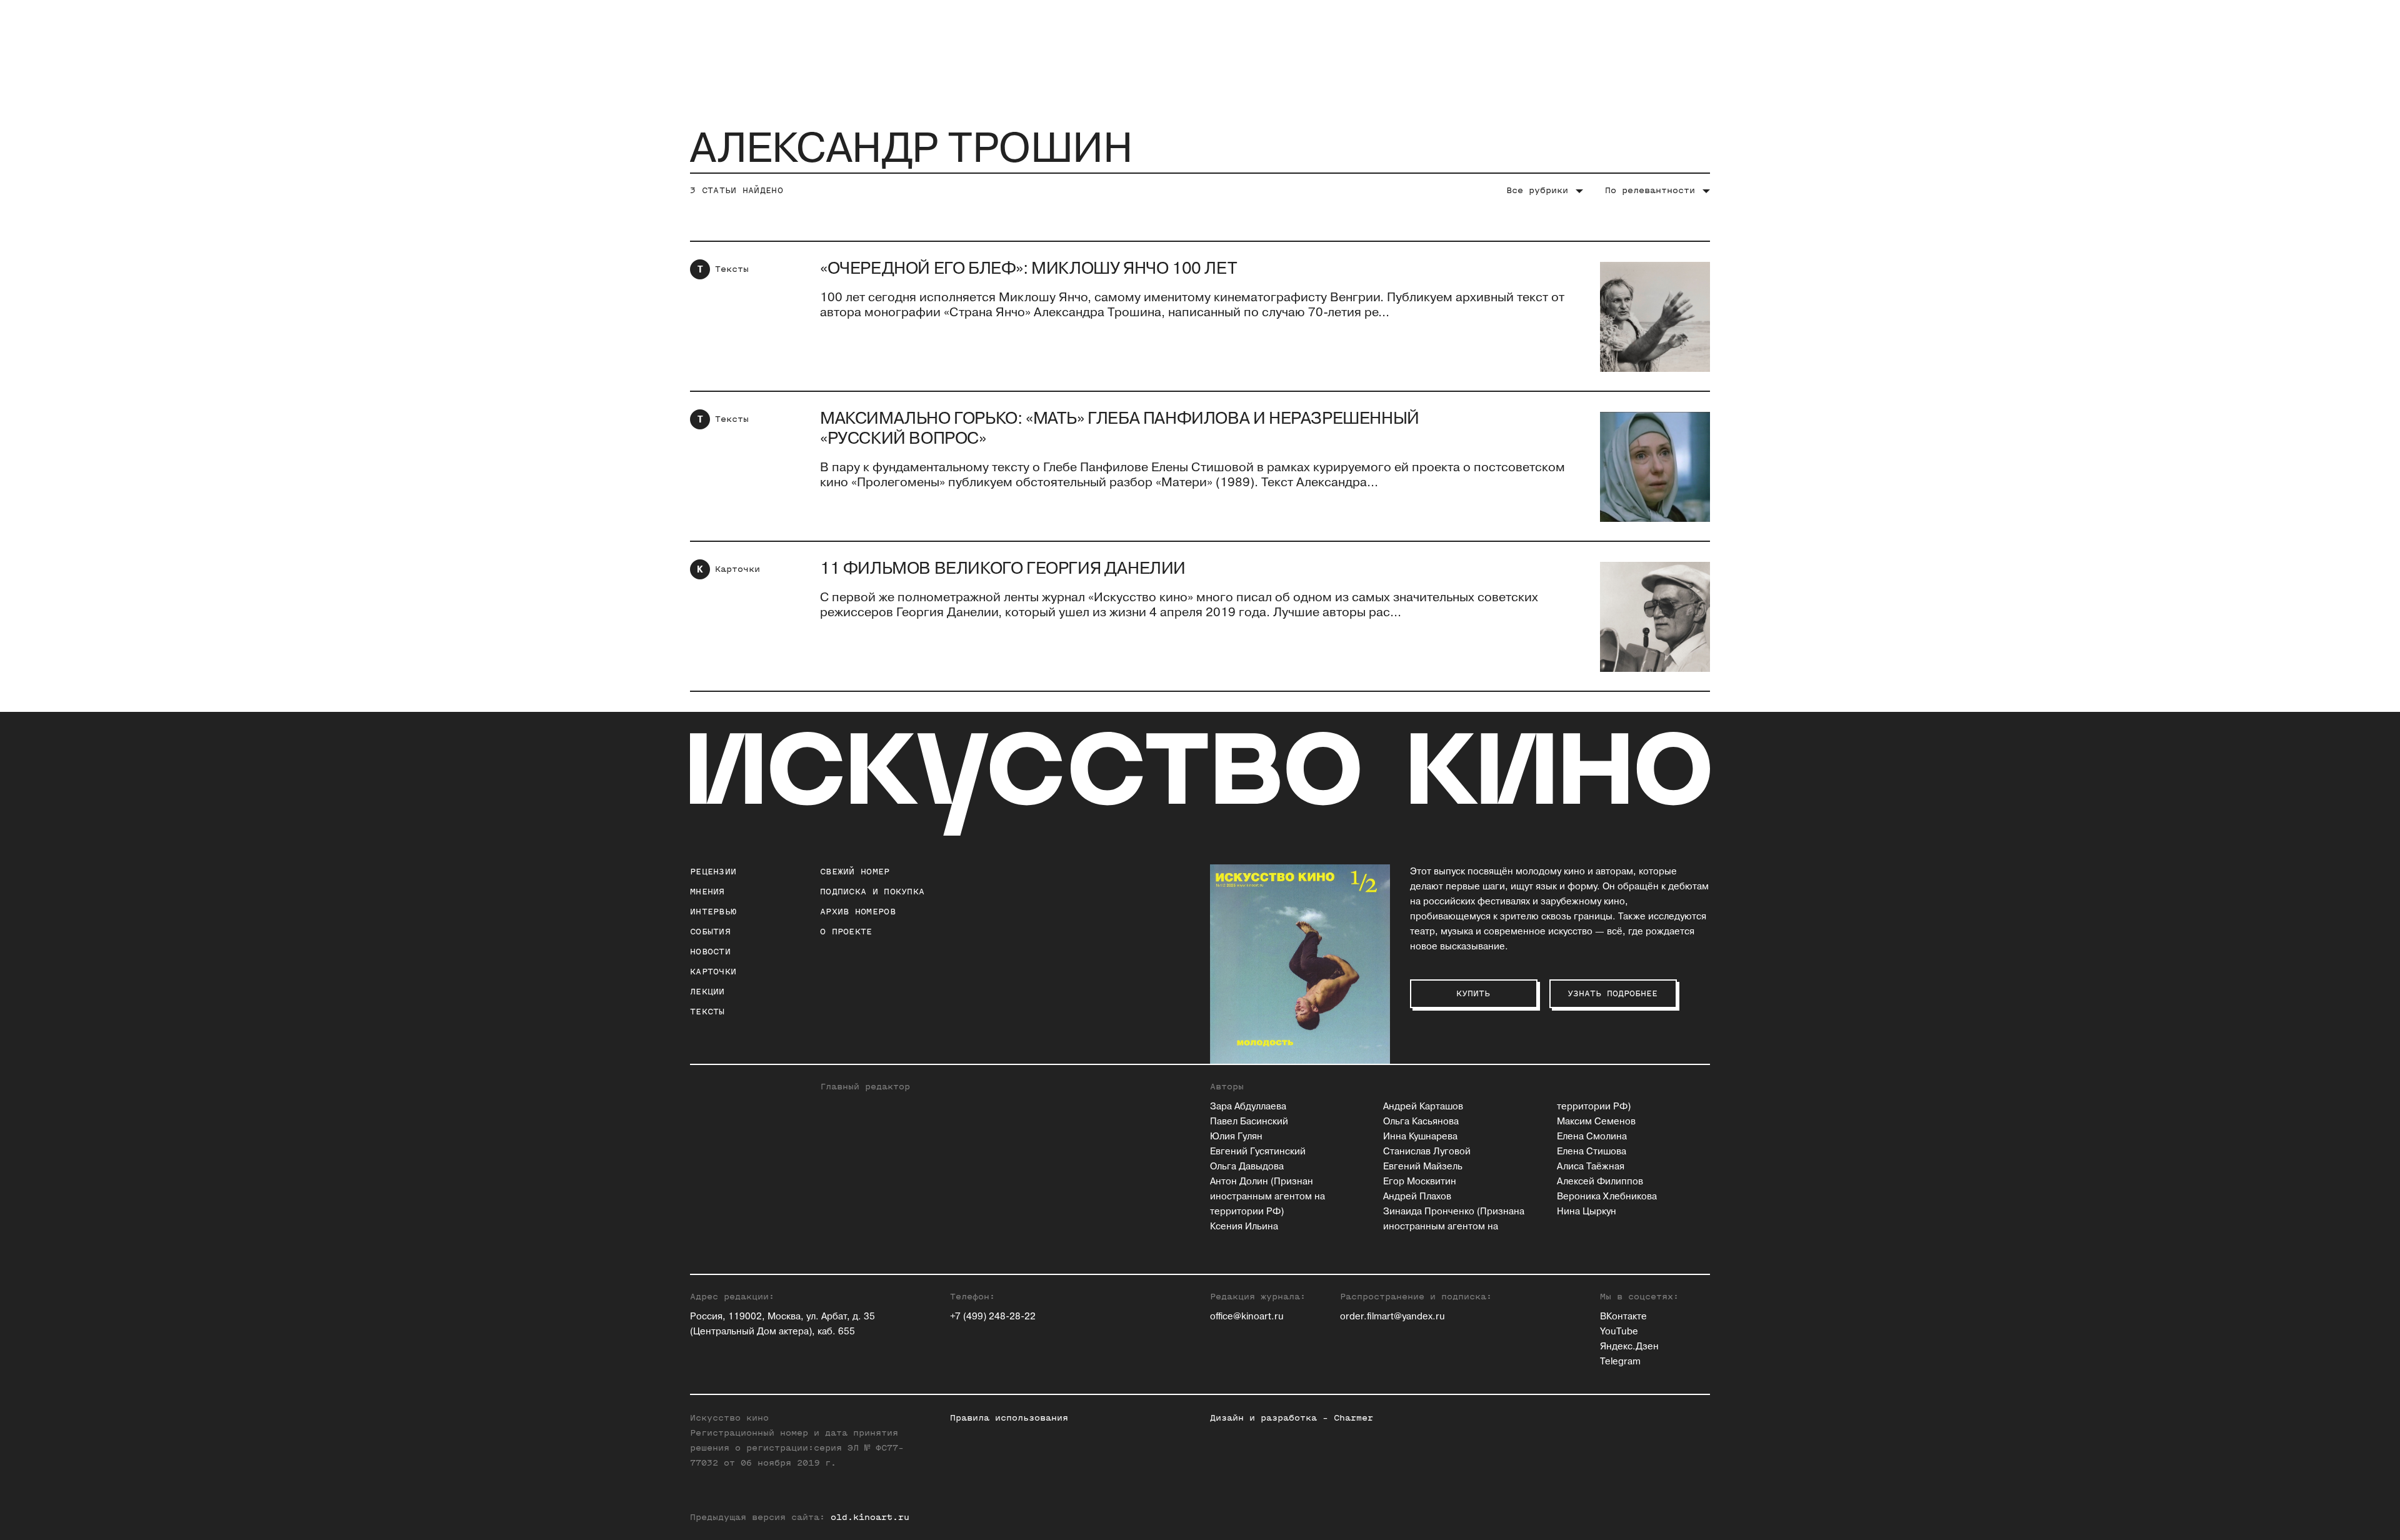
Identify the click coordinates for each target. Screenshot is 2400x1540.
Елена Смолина (1592, 1137)
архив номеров (858, 912)
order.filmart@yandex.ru (1392, 1317)
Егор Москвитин (1420, 1182)
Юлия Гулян (1236, 1137)
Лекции (707, 992)
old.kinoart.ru (870, 1517)
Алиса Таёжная (1591, 1167)
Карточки (737, 569)
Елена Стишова (1592, 1152)
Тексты (732, 269)
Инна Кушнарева (1420, 1137)
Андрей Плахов (1417, 1197)
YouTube (1619, 1332)
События (710, 932)
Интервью (713, 912)
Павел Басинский (1249, 1122)
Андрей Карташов (1423, 1107)
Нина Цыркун (1587, 1212)
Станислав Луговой (1427, 1152)
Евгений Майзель (1423, 1167)
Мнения (707, 892)
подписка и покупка (872, 892)
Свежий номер (855, 872)
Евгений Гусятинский (1258, 1152)
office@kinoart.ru (1247, 1317)
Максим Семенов (1596, 1122)
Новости (710, 952)
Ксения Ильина (1244, 1227)
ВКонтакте (1623, 1317)
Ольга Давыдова (1247, 1167)
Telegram (1620, 1362)
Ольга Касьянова (1421, 1122)
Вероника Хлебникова (1607, 1197)
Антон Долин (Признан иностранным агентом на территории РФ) (1267, 1197)
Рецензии (713, 872)
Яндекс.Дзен (1629, 1347)
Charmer (1353, 1418)
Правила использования (1009, 1418)
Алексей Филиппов (1600, 1182)
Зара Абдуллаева (1248, 1107)
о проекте (846, 932)
